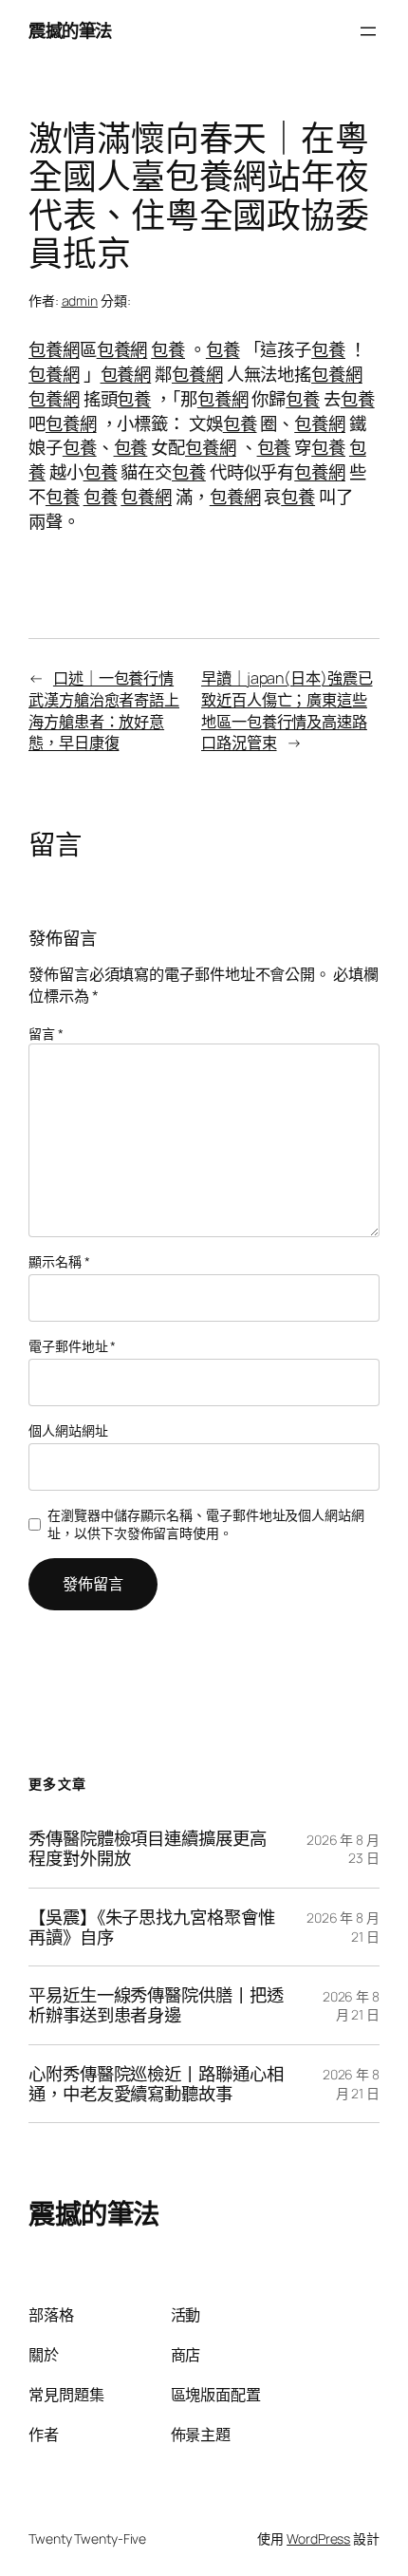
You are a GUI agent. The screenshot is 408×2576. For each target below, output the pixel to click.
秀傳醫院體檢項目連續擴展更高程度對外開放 (148, 1848)
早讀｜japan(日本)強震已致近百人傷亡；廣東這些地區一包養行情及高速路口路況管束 (287, 710)
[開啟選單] (368, 31)
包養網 (54, 349)
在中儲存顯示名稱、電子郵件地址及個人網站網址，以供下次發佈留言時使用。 (206, 1524)
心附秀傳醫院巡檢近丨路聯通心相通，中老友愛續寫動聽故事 (156, 2084)
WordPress (318, 2538)
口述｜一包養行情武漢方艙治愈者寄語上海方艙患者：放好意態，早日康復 (104, 710)
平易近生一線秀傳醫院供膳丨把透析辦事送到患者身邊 (156, 2005)
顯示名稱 (59, 1261)
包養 (168, 349)
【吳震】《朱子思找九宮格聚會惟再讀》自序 (152, 1927)
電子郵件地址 (72, 1346)
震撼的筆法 (70, 30)
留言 (46, 1034)
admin (80, 301)
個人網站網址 (68, 1430)
